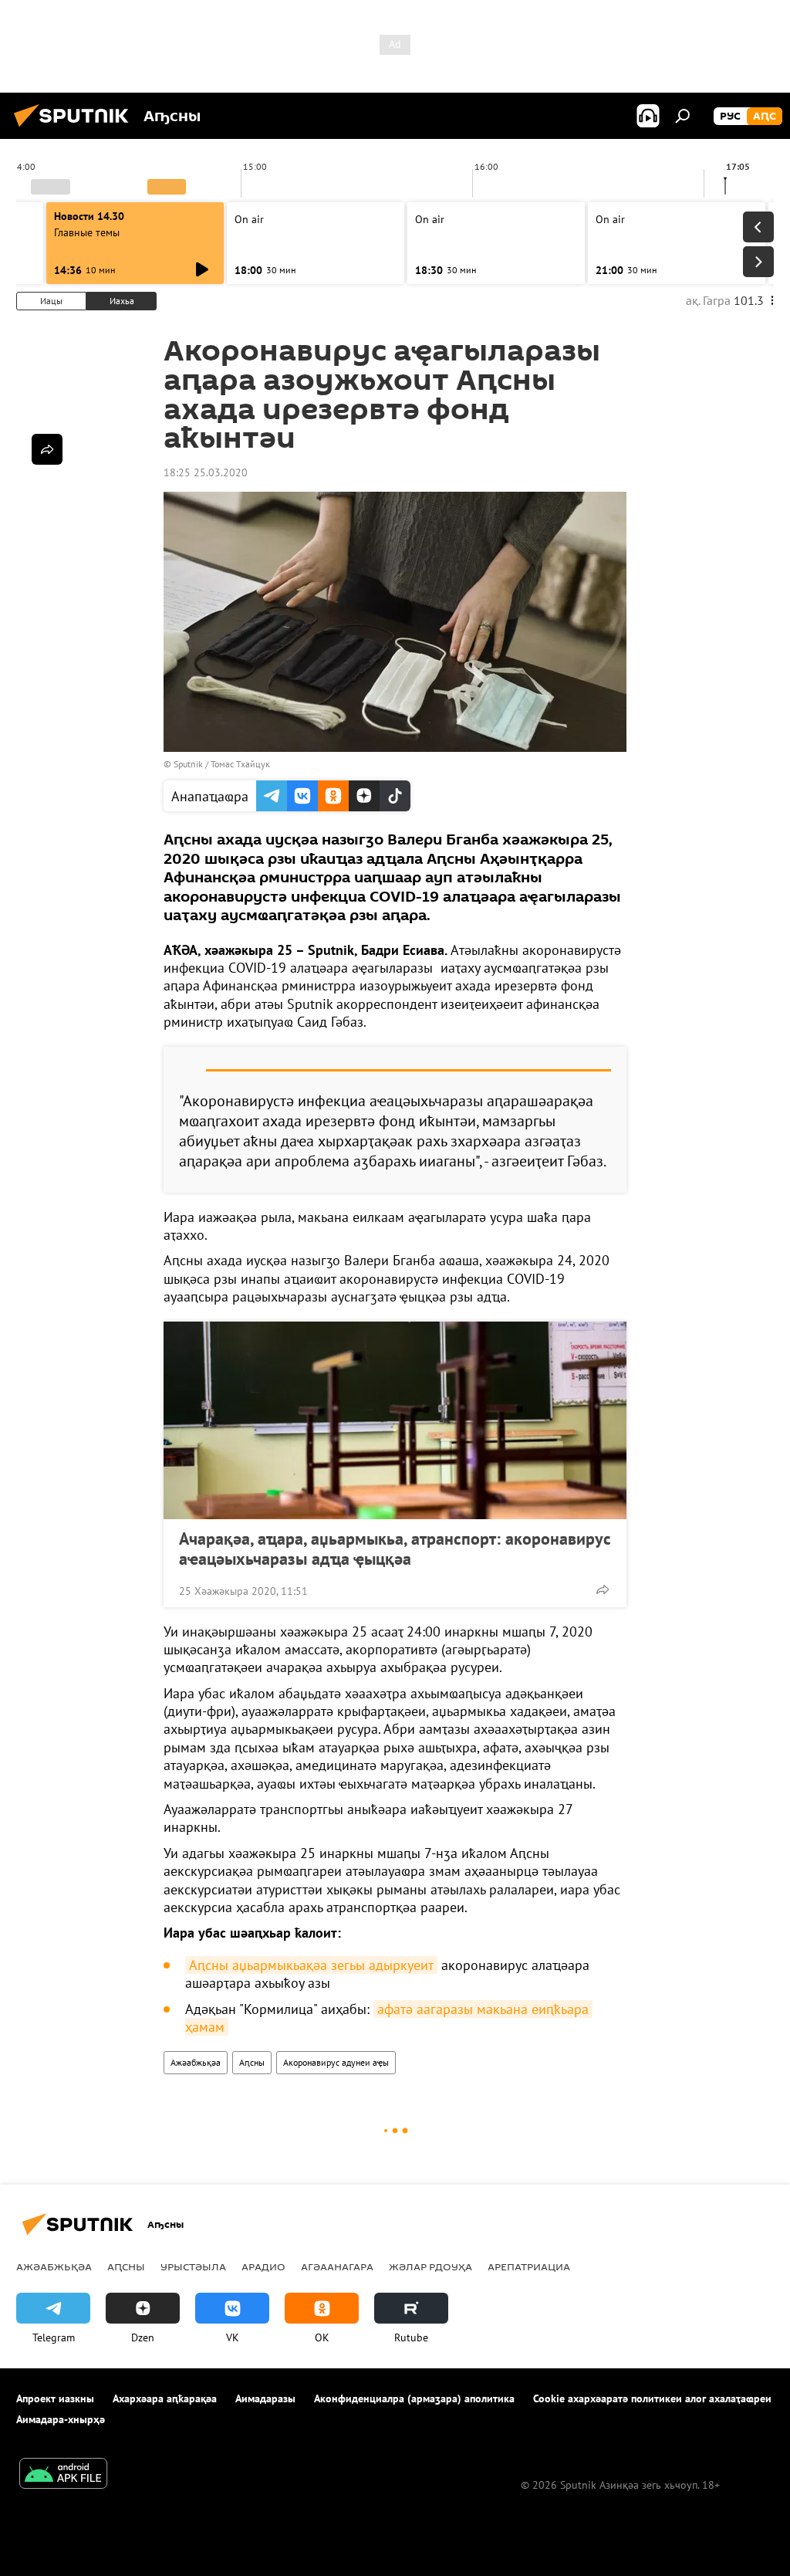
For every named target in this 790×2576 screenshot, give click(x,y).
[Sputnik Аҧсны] (76, 129)
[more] (603, 1589)
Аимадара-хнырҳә (61, 2419)
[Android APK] (63, 2475)
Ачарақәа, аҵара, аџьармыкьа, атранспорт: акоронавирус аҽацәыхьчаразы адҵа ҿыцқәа (395, 1549)
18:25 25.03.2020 (206, 472)
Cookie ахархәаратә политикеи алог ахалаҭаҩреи (652, 2398)
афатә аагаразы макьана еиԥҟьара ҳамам (389, 2018)
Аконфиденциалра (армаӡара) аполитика (414, 2398)
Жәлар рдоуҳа (430, 2266)
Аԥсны (252, 2062)
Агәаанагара (337, 2266)
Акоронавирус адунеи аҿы (336, 2062)
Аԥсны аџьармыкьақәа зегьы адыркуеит (311, 1965)
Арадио (263, 2266)
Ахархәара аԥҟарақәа (165, 2398)
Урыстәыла (193, 2266)
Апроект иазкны (55, 2398)
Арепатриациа (529, 2266)
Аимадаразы (265, 2398)
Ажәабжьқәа (196, 2062)
